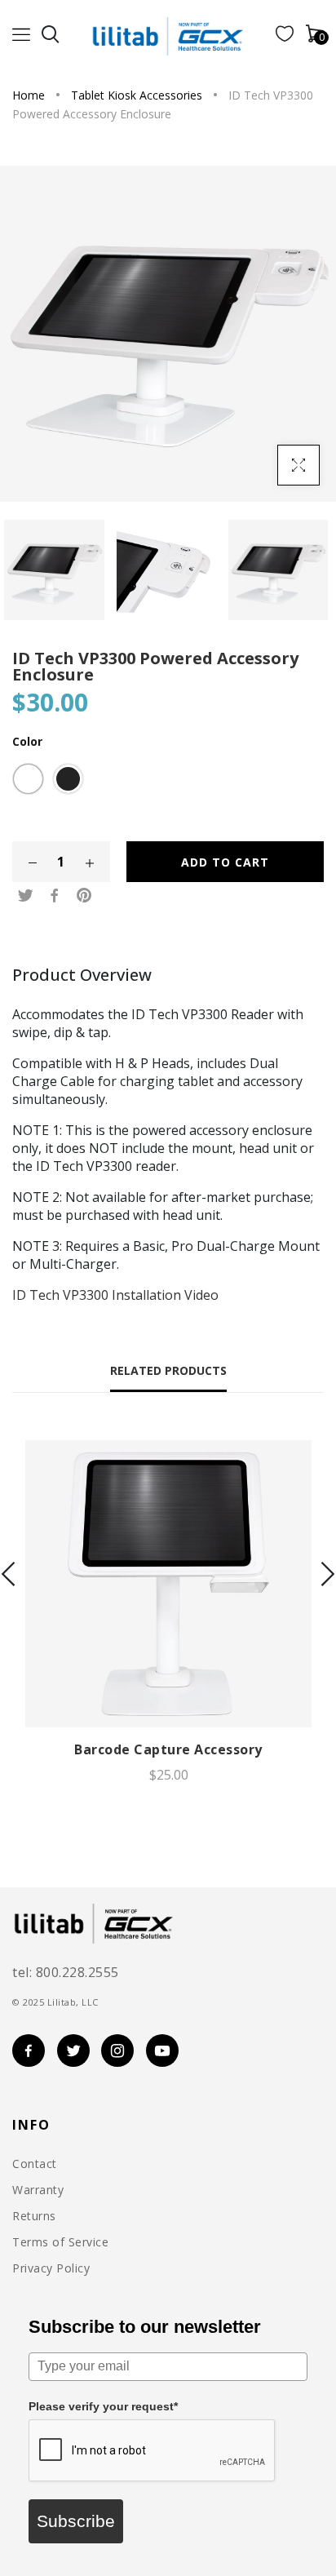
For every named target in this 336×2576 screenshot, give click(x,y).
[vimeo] (84, 896)
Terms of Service (60, 2242)
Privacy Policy (51, 2268)
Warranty (38, 2190)
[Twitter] (25, 896)
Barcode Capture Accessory (168, 1749)
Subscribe (76, 2521)
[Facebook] (55, 896)
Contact (35, 2164)
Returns (34, 2216)
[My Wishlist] (285, 37)
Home (29, 95)
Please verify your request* (103, 2406)
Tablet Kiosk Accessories (137, 95)
